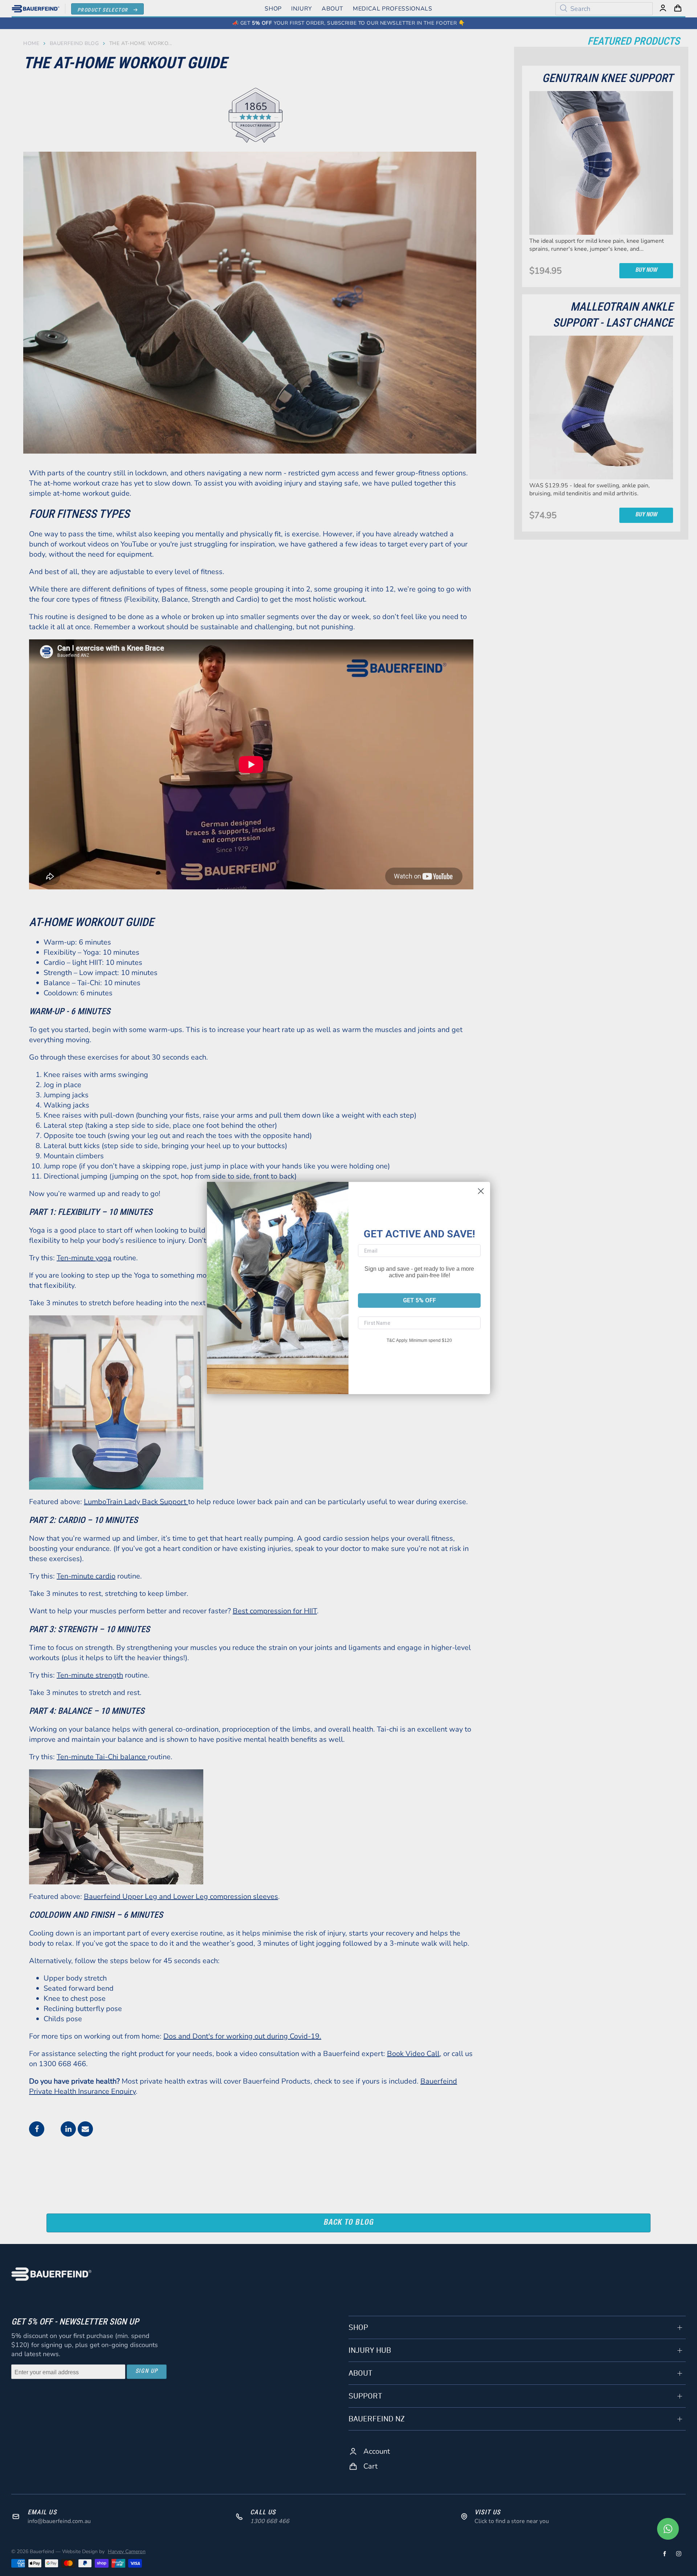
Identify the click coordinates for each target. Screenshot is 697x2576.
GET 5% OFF (419, 1300)
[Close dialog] (481, 1191)
